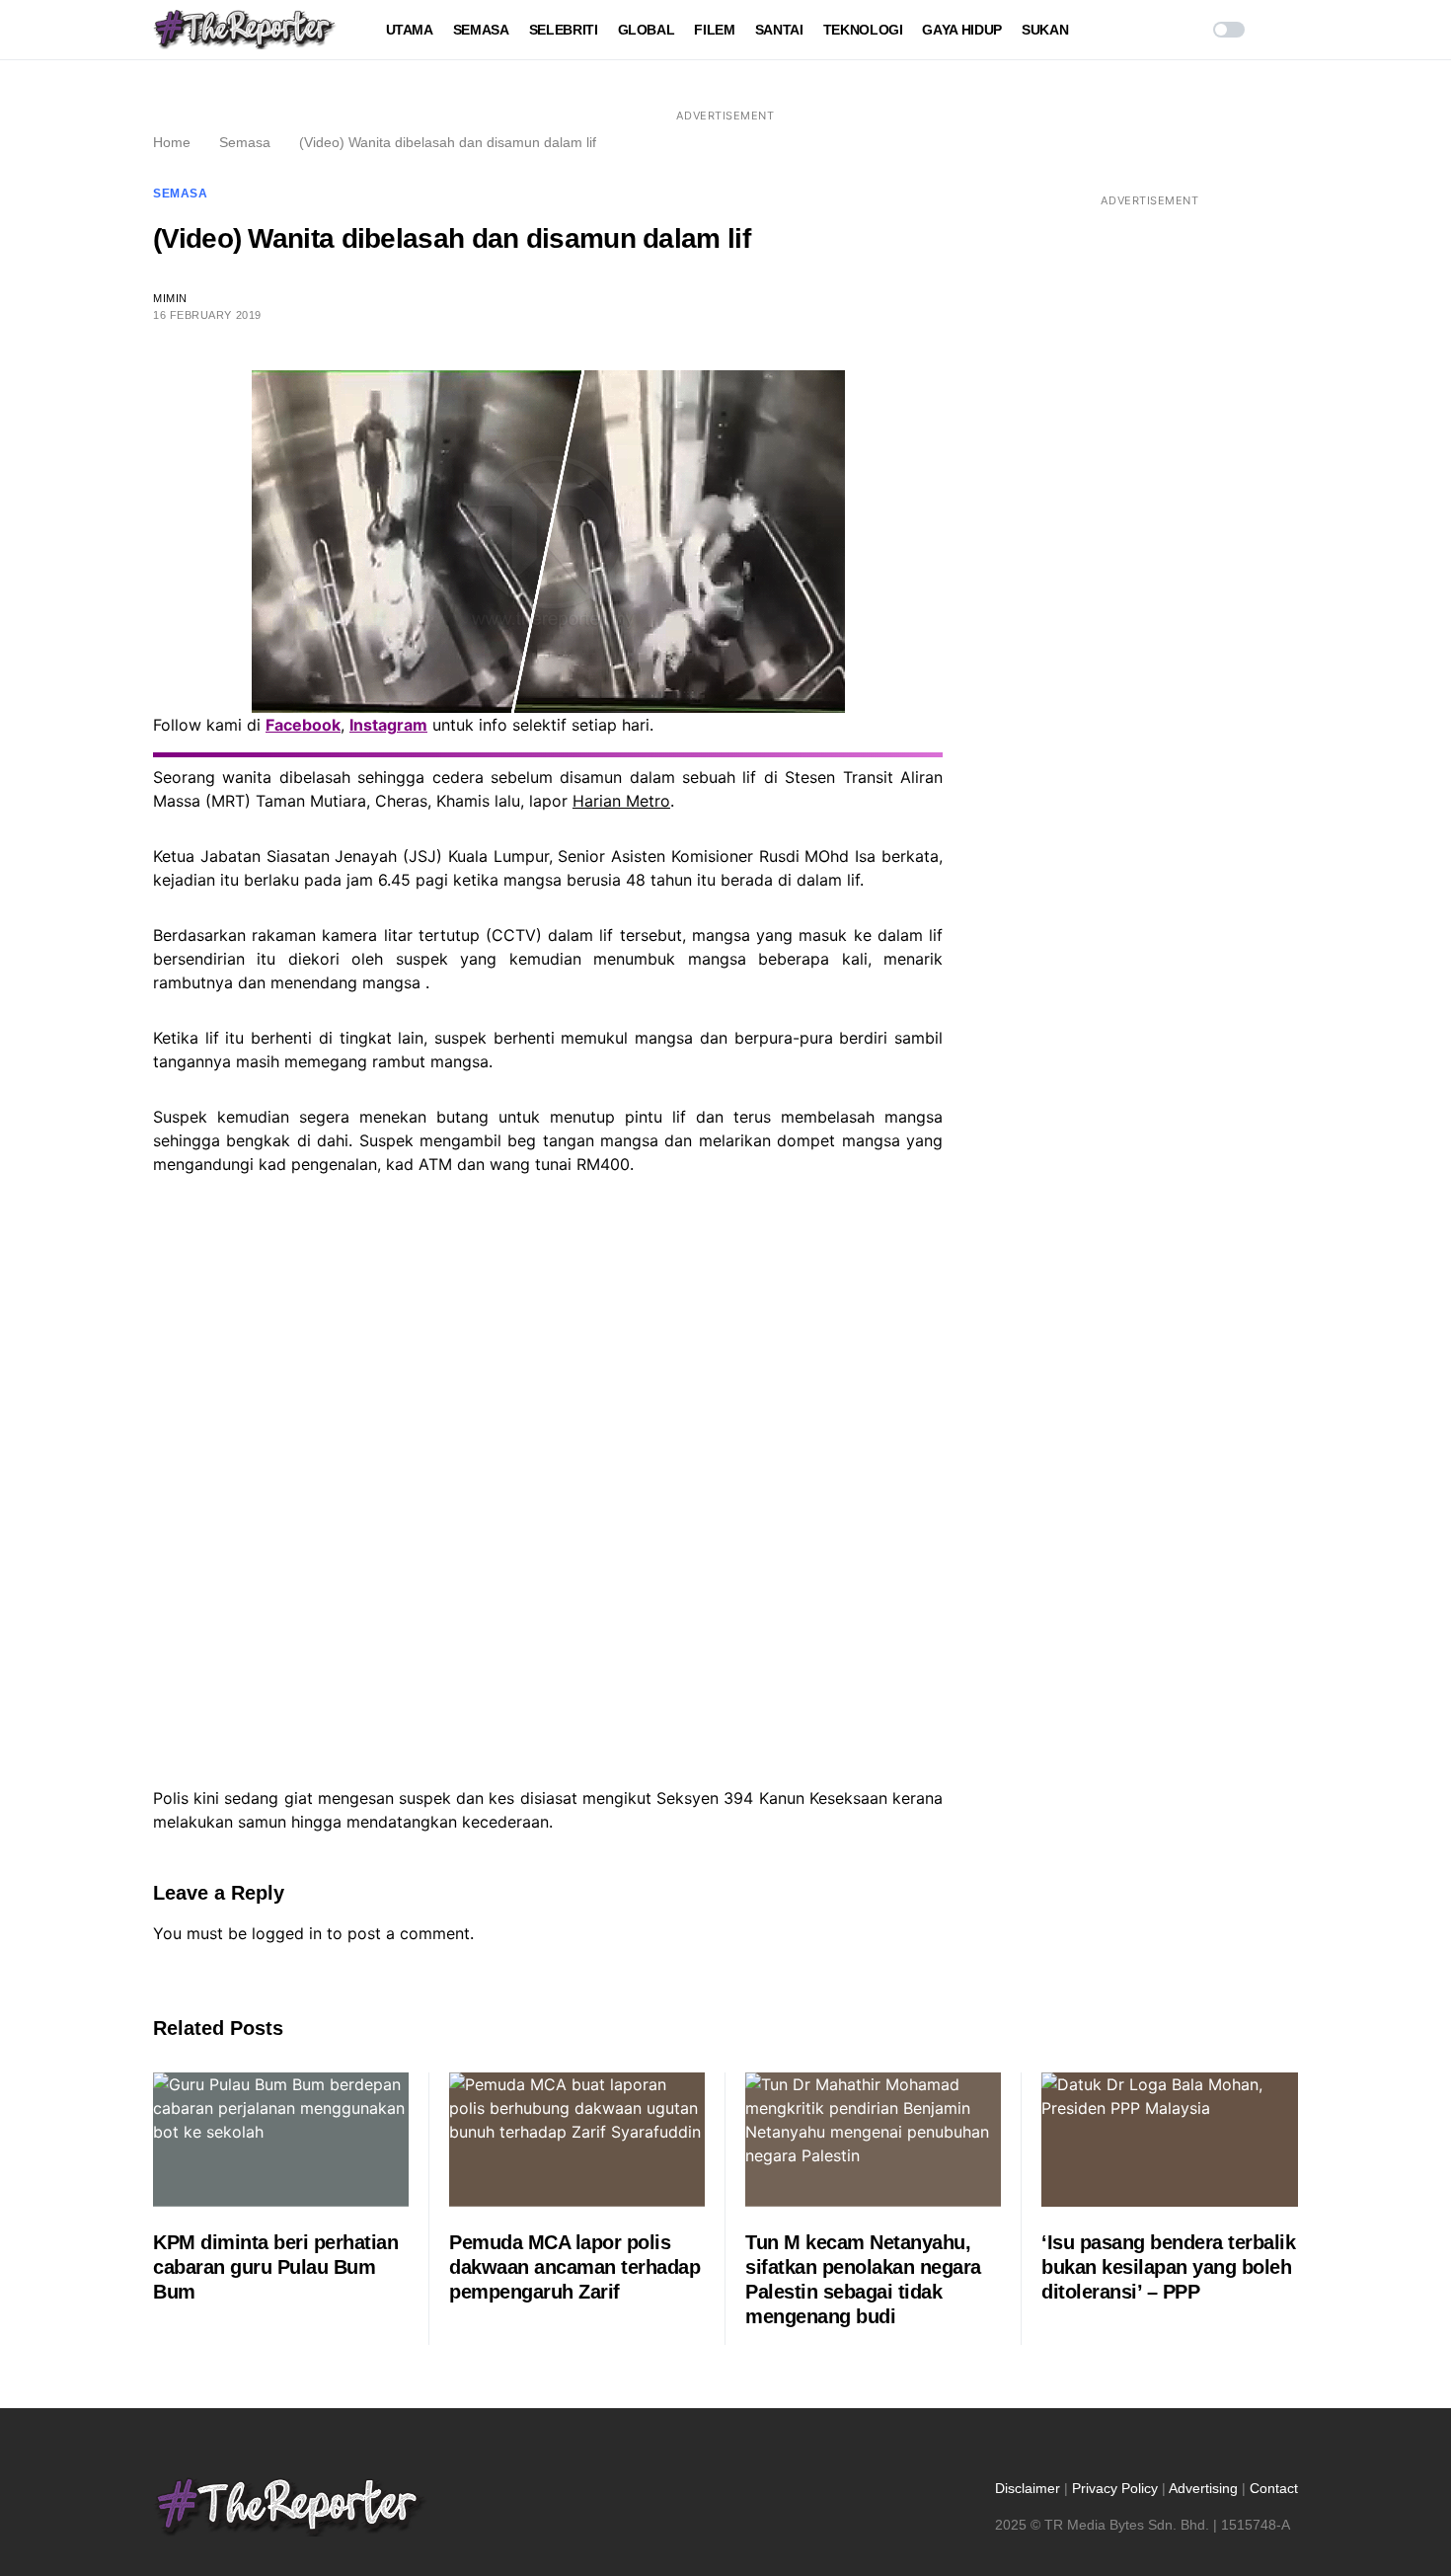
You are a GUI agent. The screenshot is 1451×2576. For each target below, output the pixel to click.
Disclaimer (1028, 2488)
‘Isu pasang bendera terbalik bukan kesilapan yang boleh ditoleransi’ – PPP (1168, 2267)
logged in (287, 1933)
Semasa (245, 142)
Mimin (170, 298)
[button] (1229, 30)
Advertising (1203, 2488)
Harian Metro (621, 801)
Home (172, 142)
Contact (1274, 2488)
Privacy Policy (1115, 2488)
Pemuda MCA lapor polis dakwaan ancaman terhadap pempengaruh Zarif (574, 2267)
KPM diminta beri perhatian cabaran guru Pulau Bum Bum (275, 2267)
